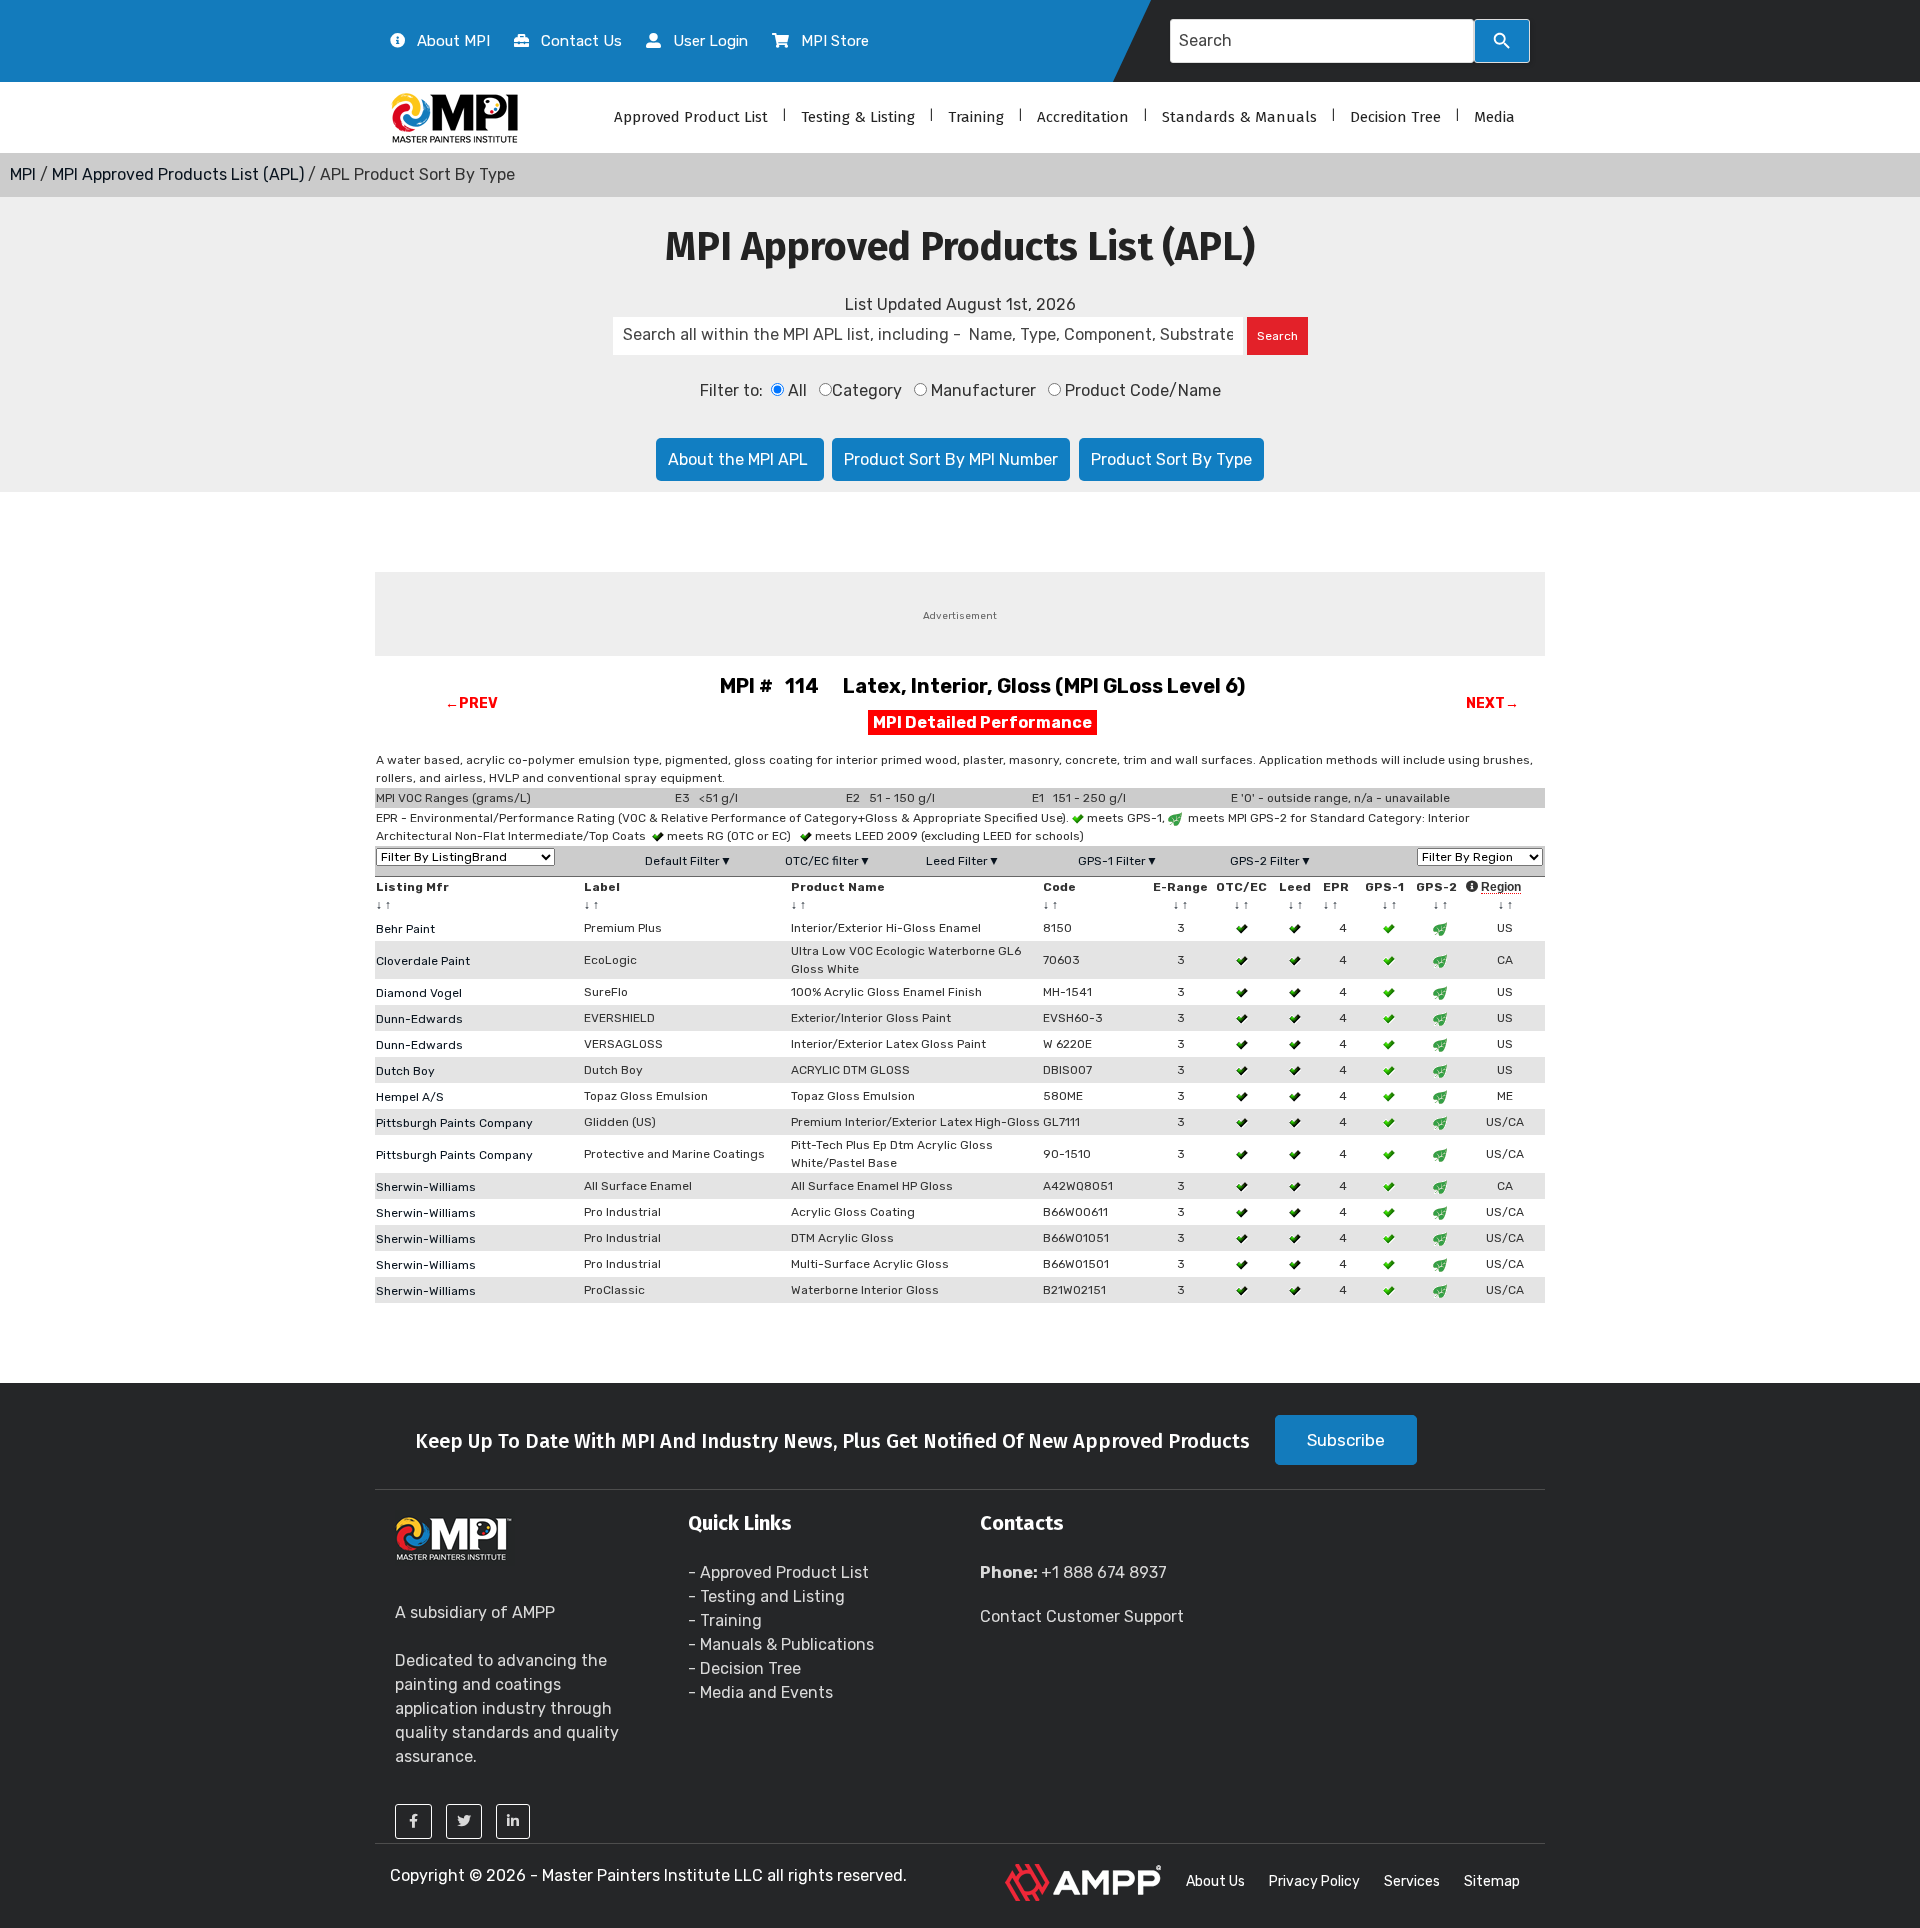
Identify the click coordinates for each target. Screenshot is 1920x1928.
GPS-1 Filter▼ (1118, 861)
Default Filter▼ (688, 861)
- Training (725, 1620)
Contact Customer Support (1082, 1616)
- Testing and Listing (766, 1596)
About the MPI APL (740, 459)
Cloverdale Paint (423, 961)
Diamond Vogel (419, 993)
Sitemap (1492, 1881)
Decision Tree (1395, 117)
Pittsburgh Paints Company (454, 1123)
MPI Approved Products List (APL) (178, 174)
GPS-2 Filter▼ (1271, 861)
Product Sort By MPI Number (951, 459)
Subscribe (1346, 1440)
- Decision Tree (744, 1668)
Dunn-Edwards (419, 1019)
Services (1412, 1881)
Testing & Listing (858, 117)
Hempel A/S (410, 1097)
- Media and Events (760, 1692)
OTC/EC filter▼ (828, 861)
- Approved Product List (778, 1572)
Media (1494, 117)
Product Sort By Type (1171, 459)
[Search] (1502, 41)
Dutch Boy (405, 1071)
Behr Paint (405, 929)
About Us (1215, 1881)
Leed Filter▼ (963, 861)
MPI (23, 174)
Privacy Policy (1314, 1881)
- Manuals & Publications (781, 1644)
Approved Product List (691, 117)
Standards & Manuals (1239, 117)
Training (976, 117)
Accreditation (1083, 117)
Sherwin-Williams (426, 1187)
